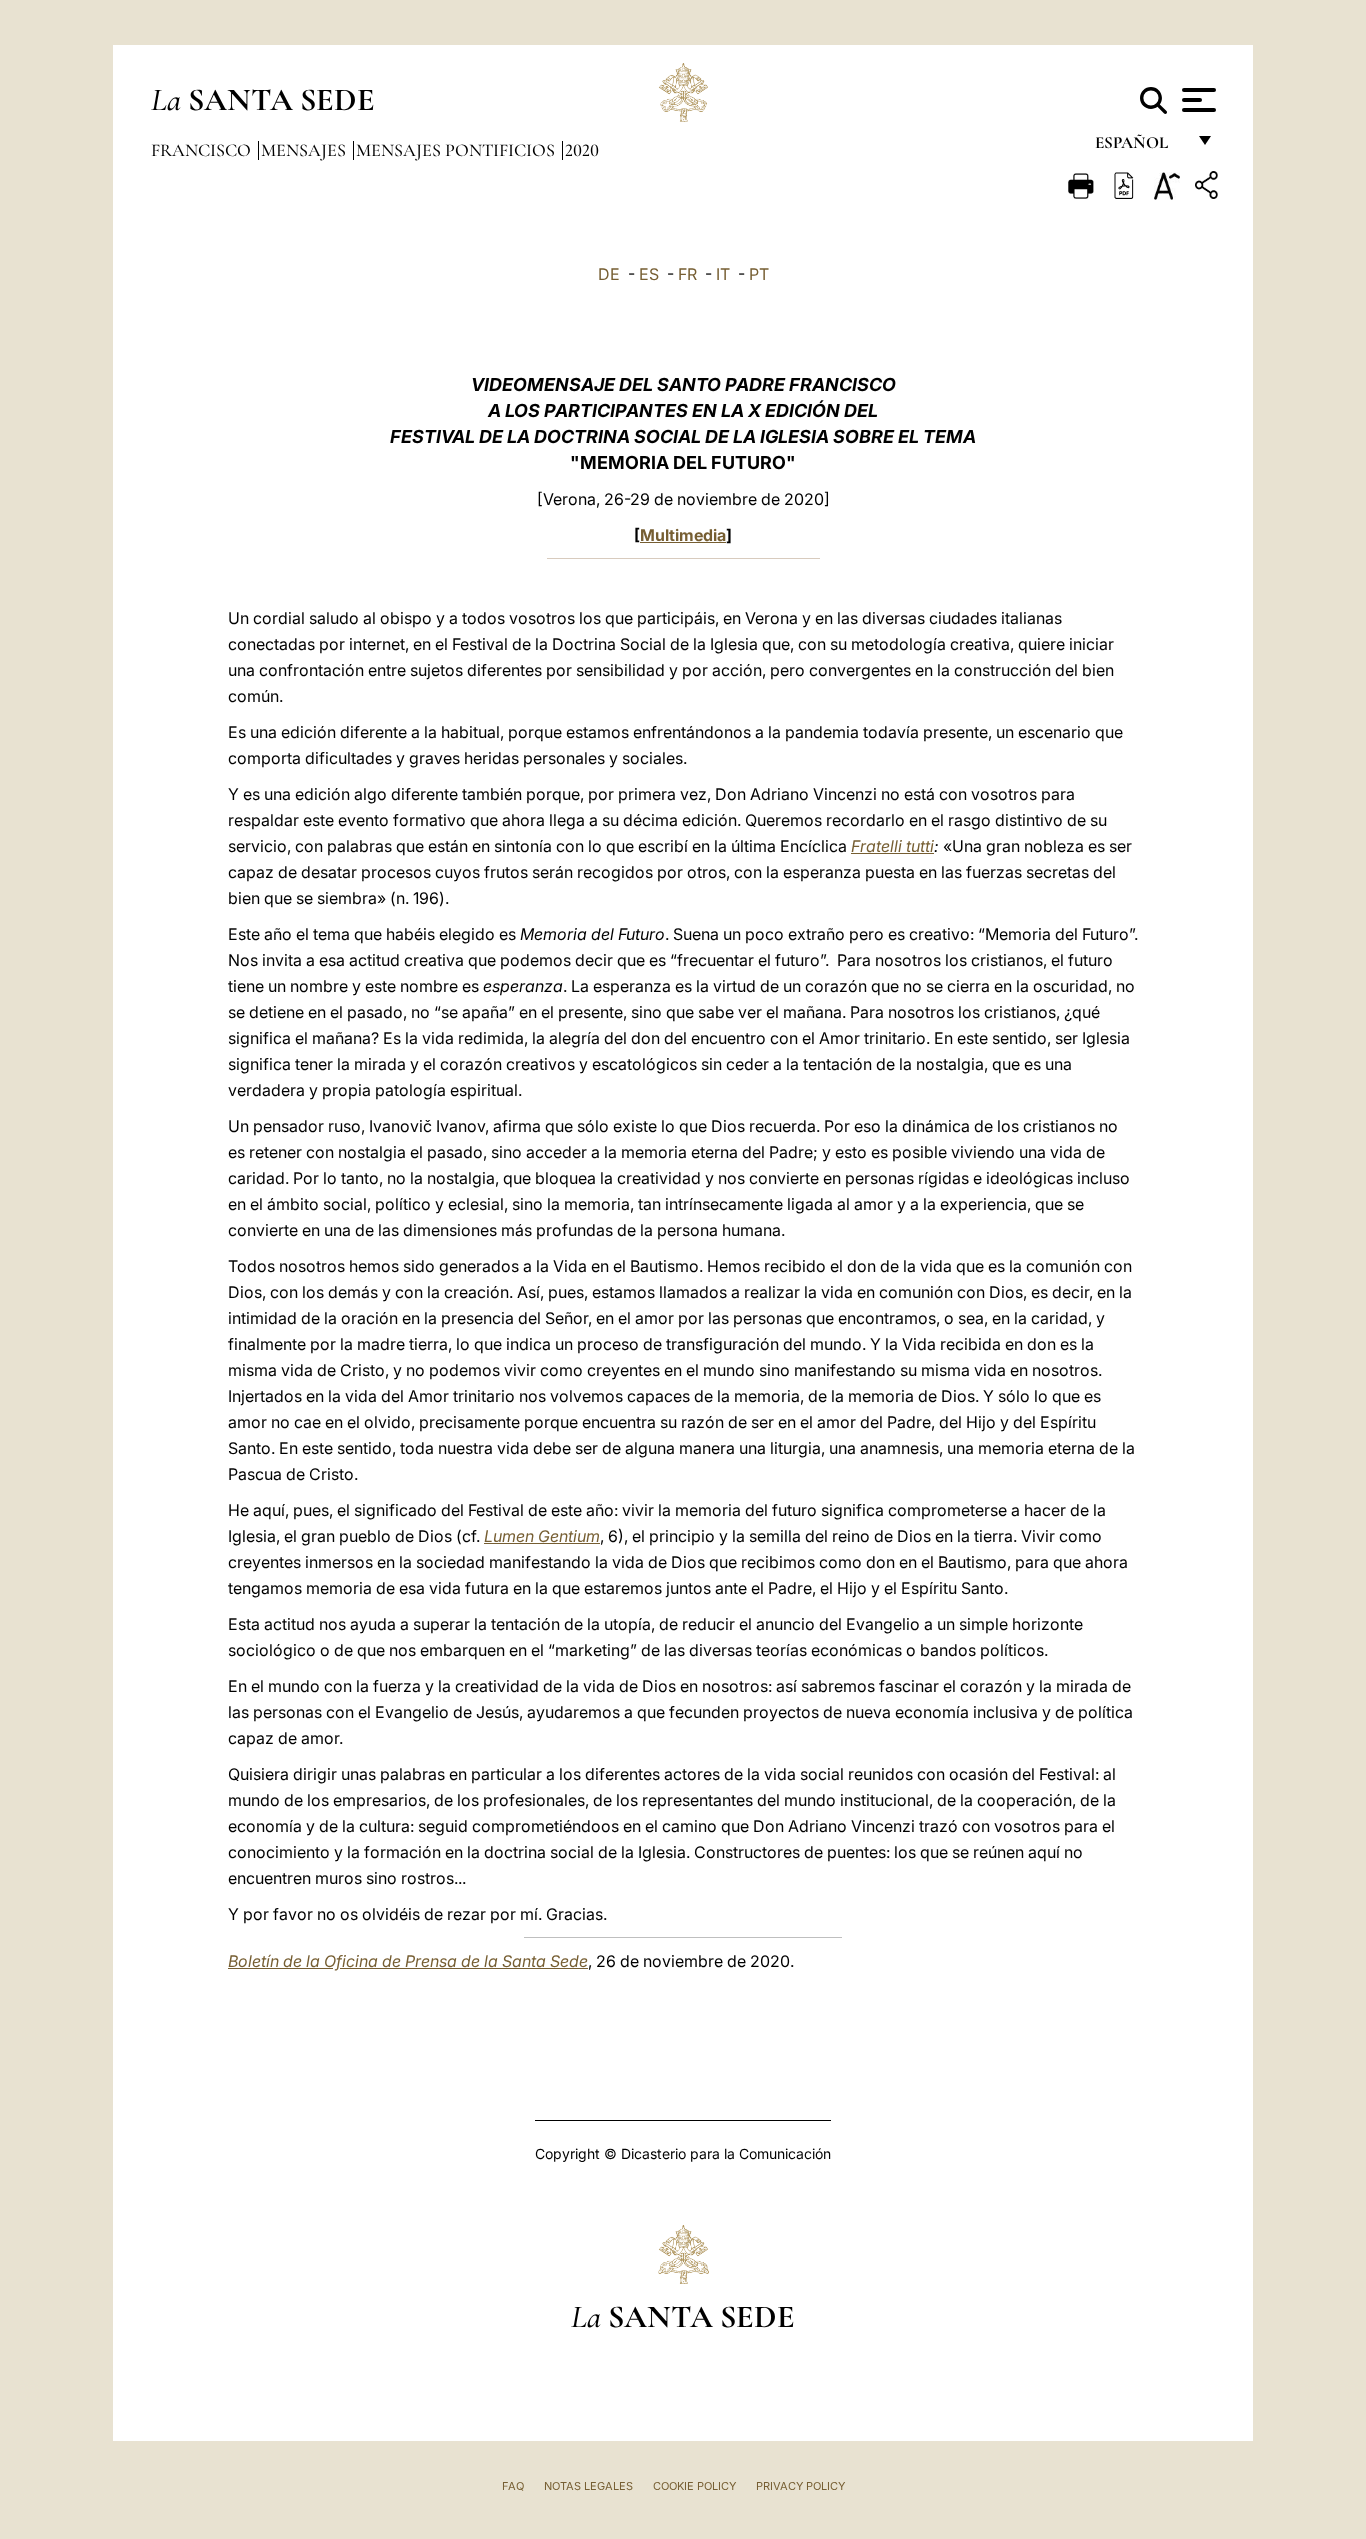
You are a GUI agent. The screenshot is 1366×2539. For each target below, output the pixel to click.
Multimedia (683, 535)
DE (609, 274)
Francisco (203, 150)
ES (649, 274)
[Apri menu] (1196, 100)
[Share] (1209, 188)
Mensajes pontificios (457, 150)
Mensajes (305, 150)
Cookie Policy (694, 2486)
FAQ (513, 2486)
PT (759, 274)
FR (687, 274)
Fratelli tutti (892, 846)
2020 (582, 150)
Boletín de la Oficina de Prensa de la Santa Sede (408, 1961)
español (1139, 147)
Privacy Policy (800, 2486)
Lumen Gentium (542, 1536)
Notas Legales (588, 2486)
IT (723, 274)
